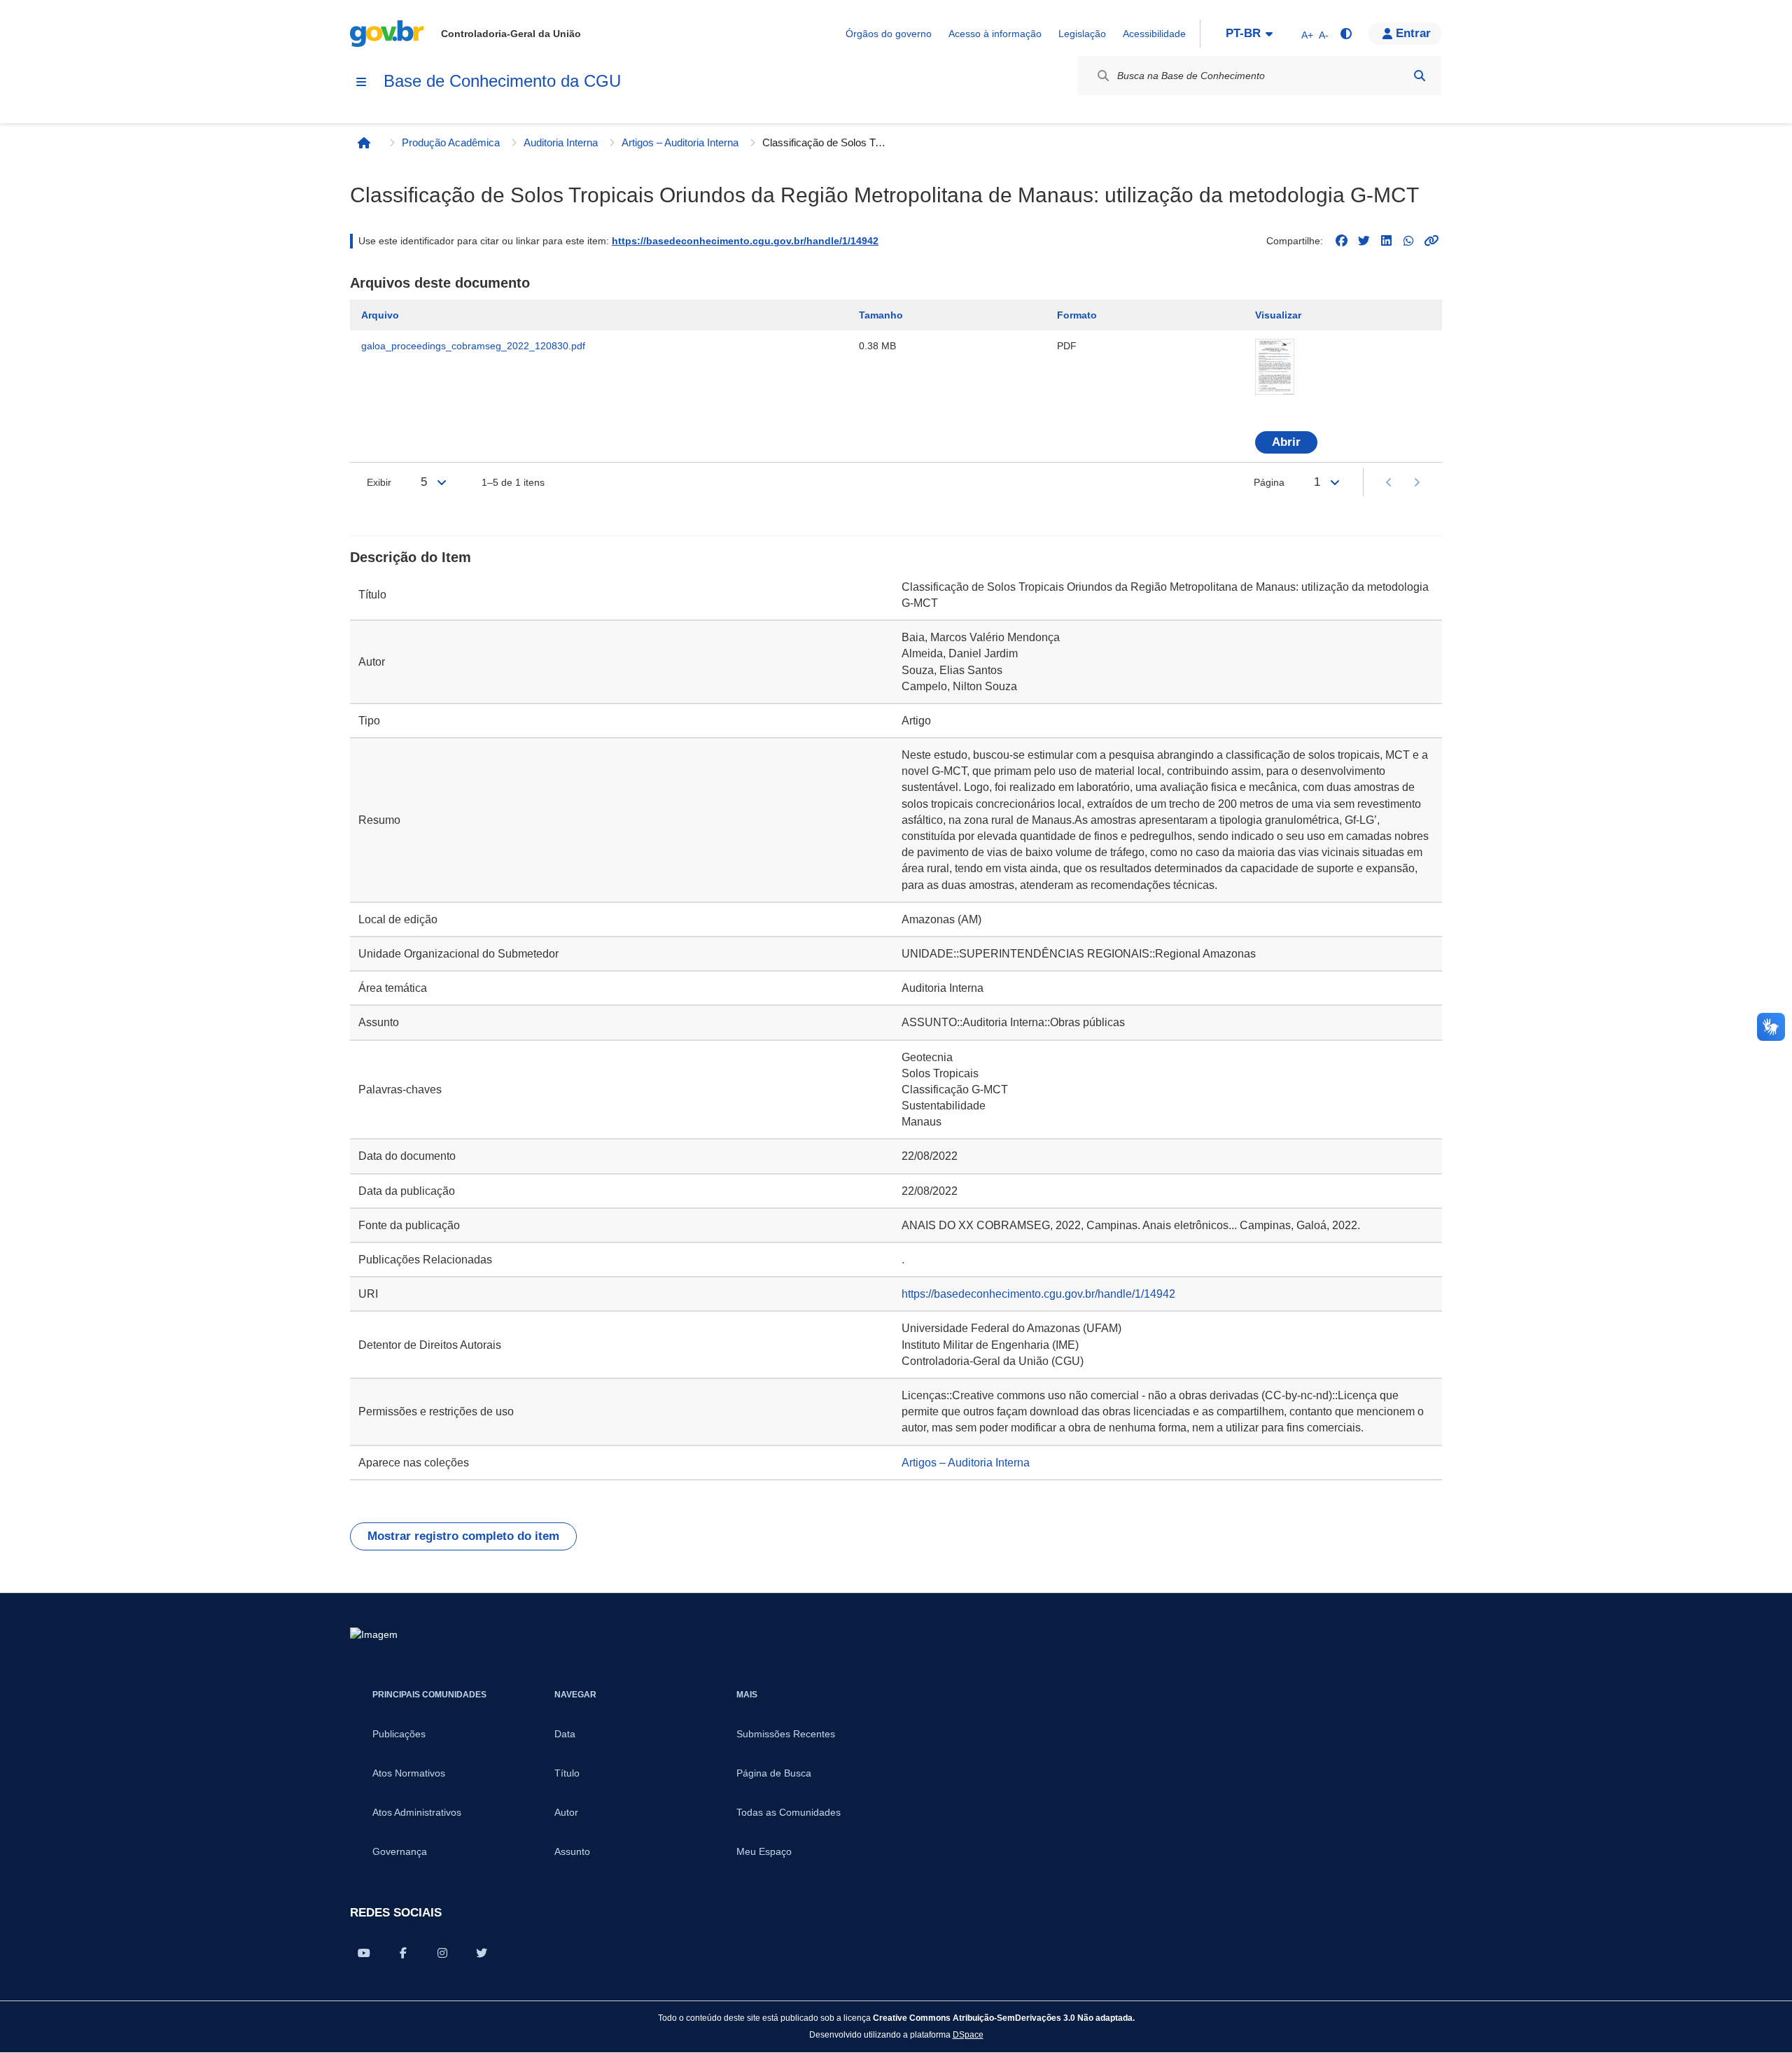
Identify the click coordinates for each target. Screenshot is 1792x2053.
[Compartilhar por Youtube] (364, 1953)
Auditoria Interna (561, 142)
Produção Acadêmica (451, 142)
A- (1324, 35)
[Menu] (361, 82)
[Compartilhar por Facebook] (403, 1953)
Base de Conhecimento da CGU (502, 81)
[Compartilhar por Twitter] (482, 1953)
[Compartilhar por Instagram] (442, 1953)
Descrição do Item (411, 557)
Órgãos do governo (889, 34)
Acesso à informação (995, 34)
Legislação (1082, 34)
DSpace (968, 2034)
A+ (1307, 35)
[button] (1405, 34)
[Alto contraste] (1345, 34)
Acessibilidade (1154, 34)
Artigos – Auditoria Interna (680, 142)
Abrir (1286, 442)
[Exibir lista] (442, 482)
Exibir (379, 482)
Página (1269, 482)
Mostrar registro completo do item (463, 1536)
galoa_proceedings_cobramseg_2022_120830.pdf (473, 346)
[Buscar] (1420, 76)
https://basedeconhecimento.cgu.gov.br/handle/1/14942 (745, 241)
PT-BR (1243, 33)
